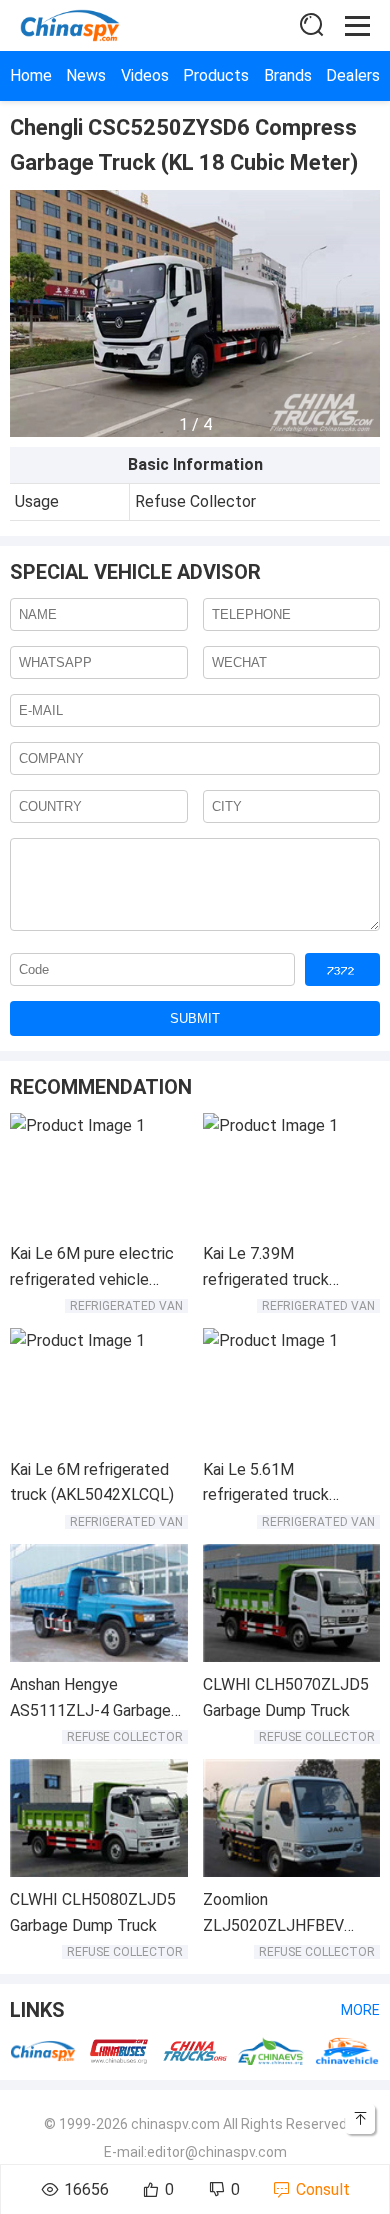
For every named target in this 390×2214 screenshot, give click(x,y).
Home (31, 75)
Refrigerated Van (126, 1306)
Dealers (353, 75)
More (360, 2010)
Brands (288, 75)
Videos (145, 75)
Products (216, 75)
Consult (323, 2189)
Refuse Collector (125, 1737)
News (86, 75)
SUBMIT (195, 1018)
